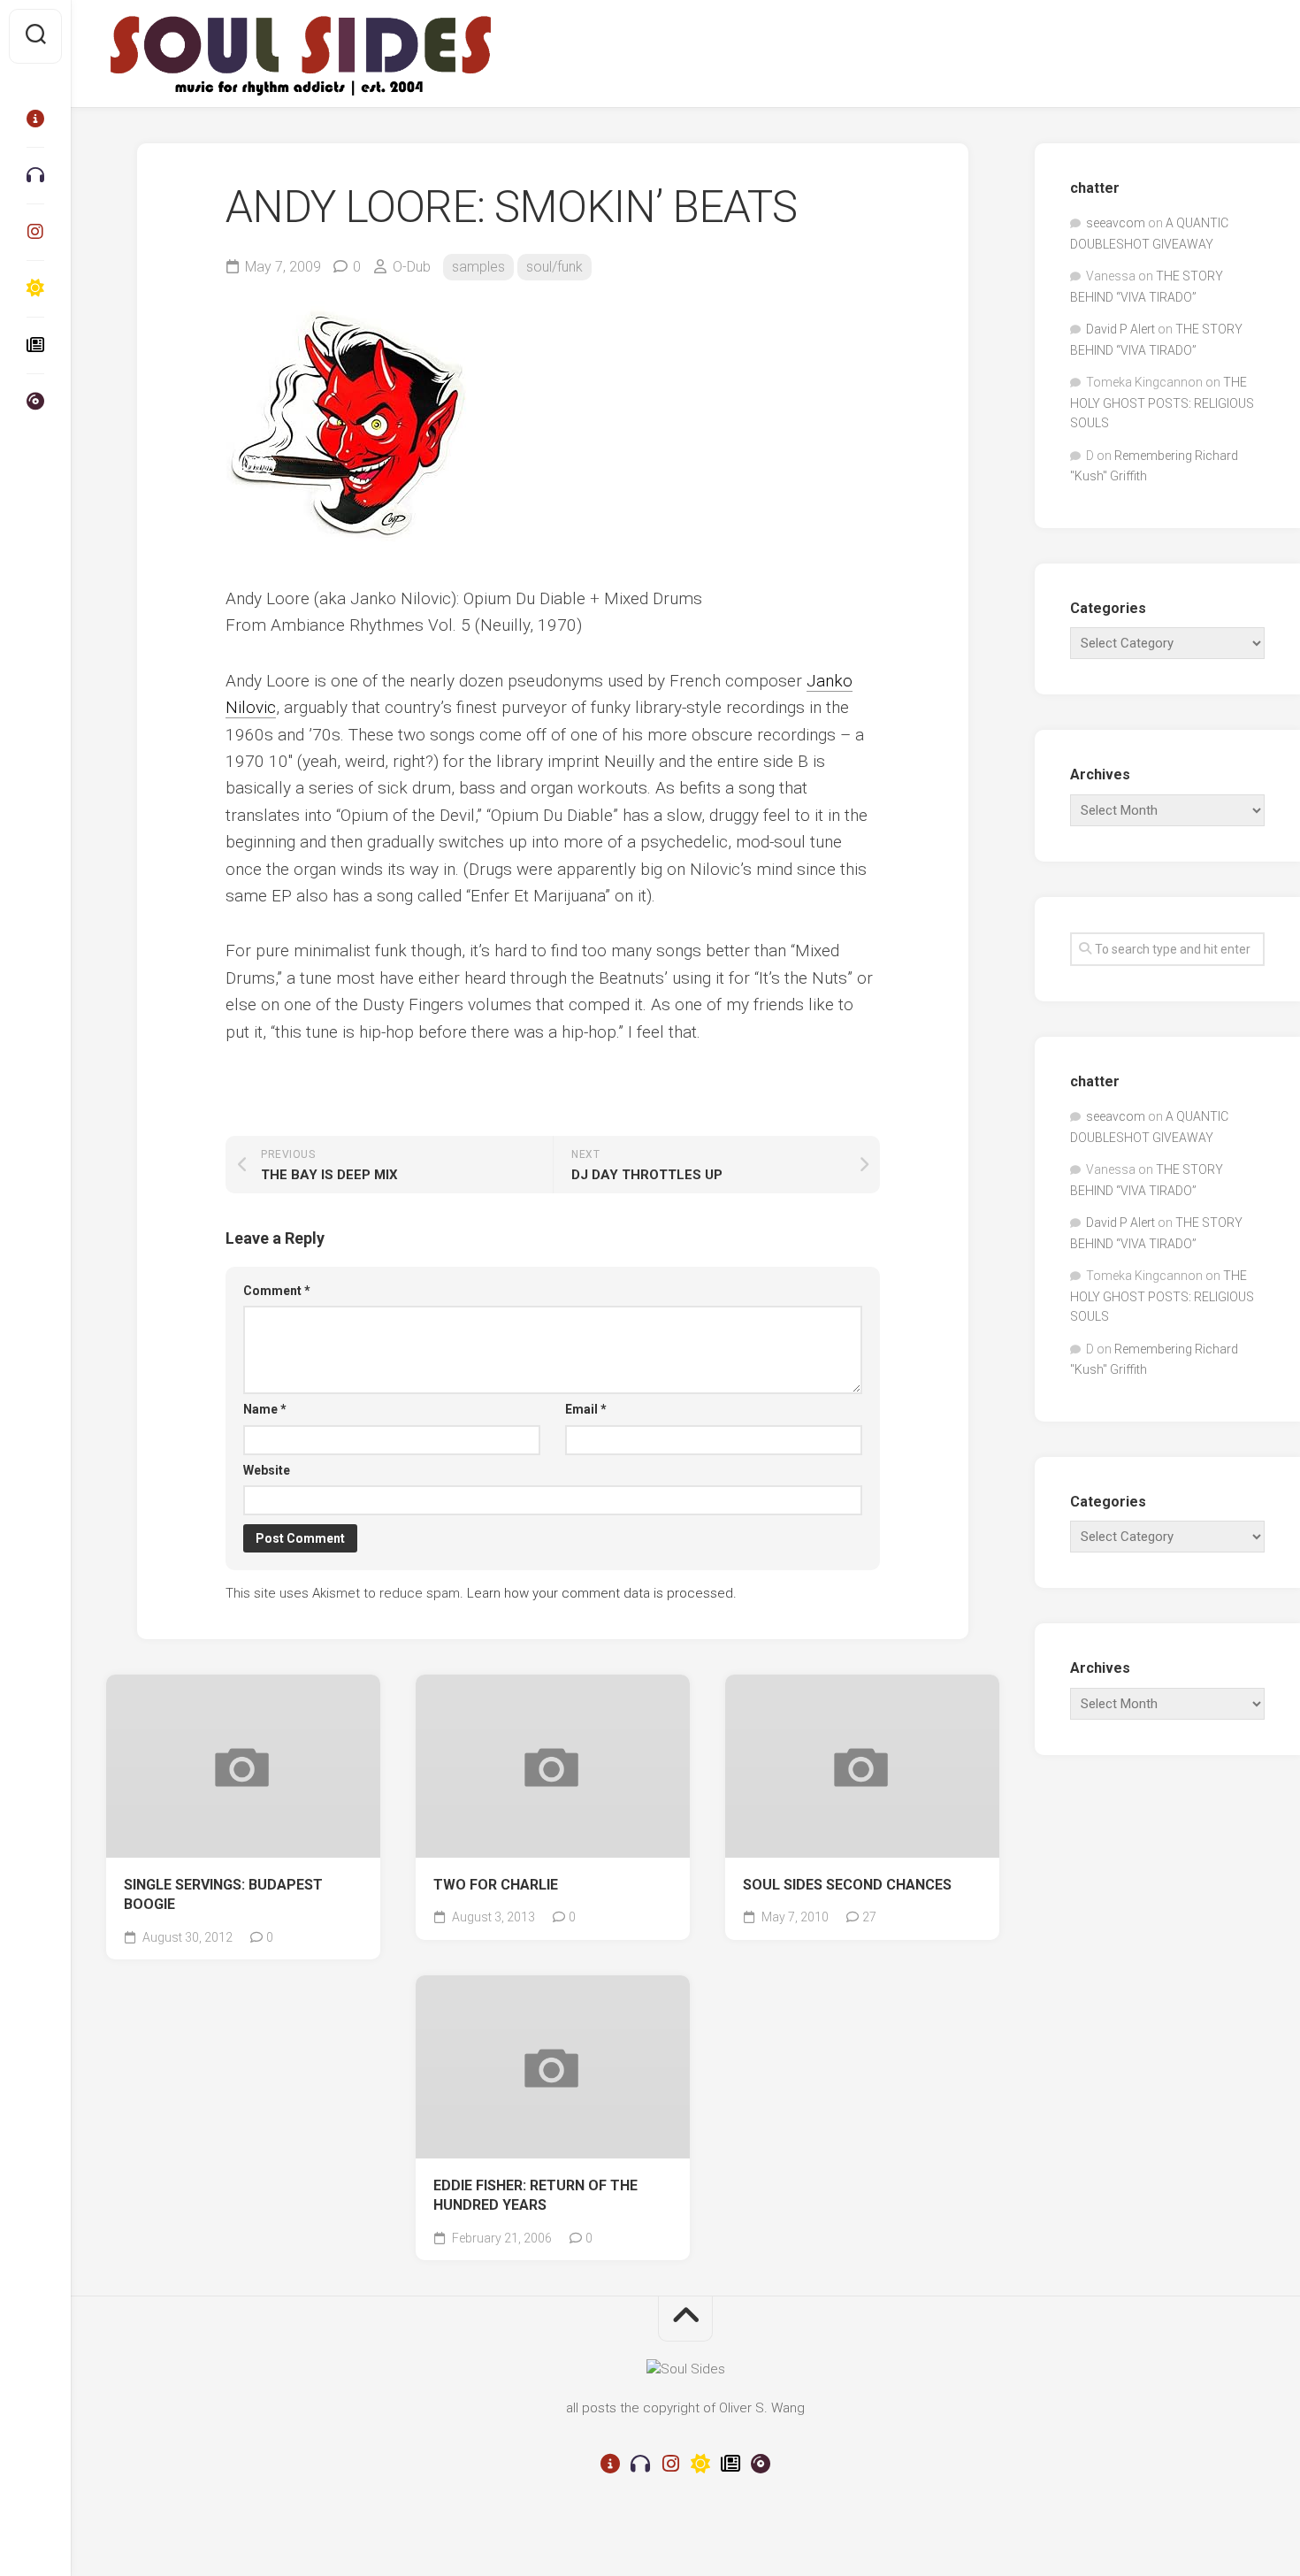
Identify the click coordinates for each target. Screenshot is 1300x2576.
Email (586, 1409)
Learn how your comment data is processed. (602, 1593)
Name (265, 1409)
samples (478, 267)
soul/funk (554, 267)
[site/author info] (35, 119)
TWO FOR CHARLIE (496, 1885)
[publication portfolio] (35, 345)
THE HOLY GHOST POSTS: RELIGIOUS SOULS (1162, 402)
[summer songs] (35, 288)
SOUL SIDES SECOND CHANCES (847, 1885)
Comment (277, 1291)
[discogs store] (35, 402)
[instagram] (35, 232)
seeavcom (1116, 223)
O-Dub (412, 267)
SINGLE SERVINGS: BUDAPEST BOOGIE (223, 1895)
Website (267, 1470)
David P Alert (1120, 329)
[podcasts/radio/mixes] (35, 175)
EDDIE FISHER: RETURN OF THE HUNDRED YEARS (535, 2196)
